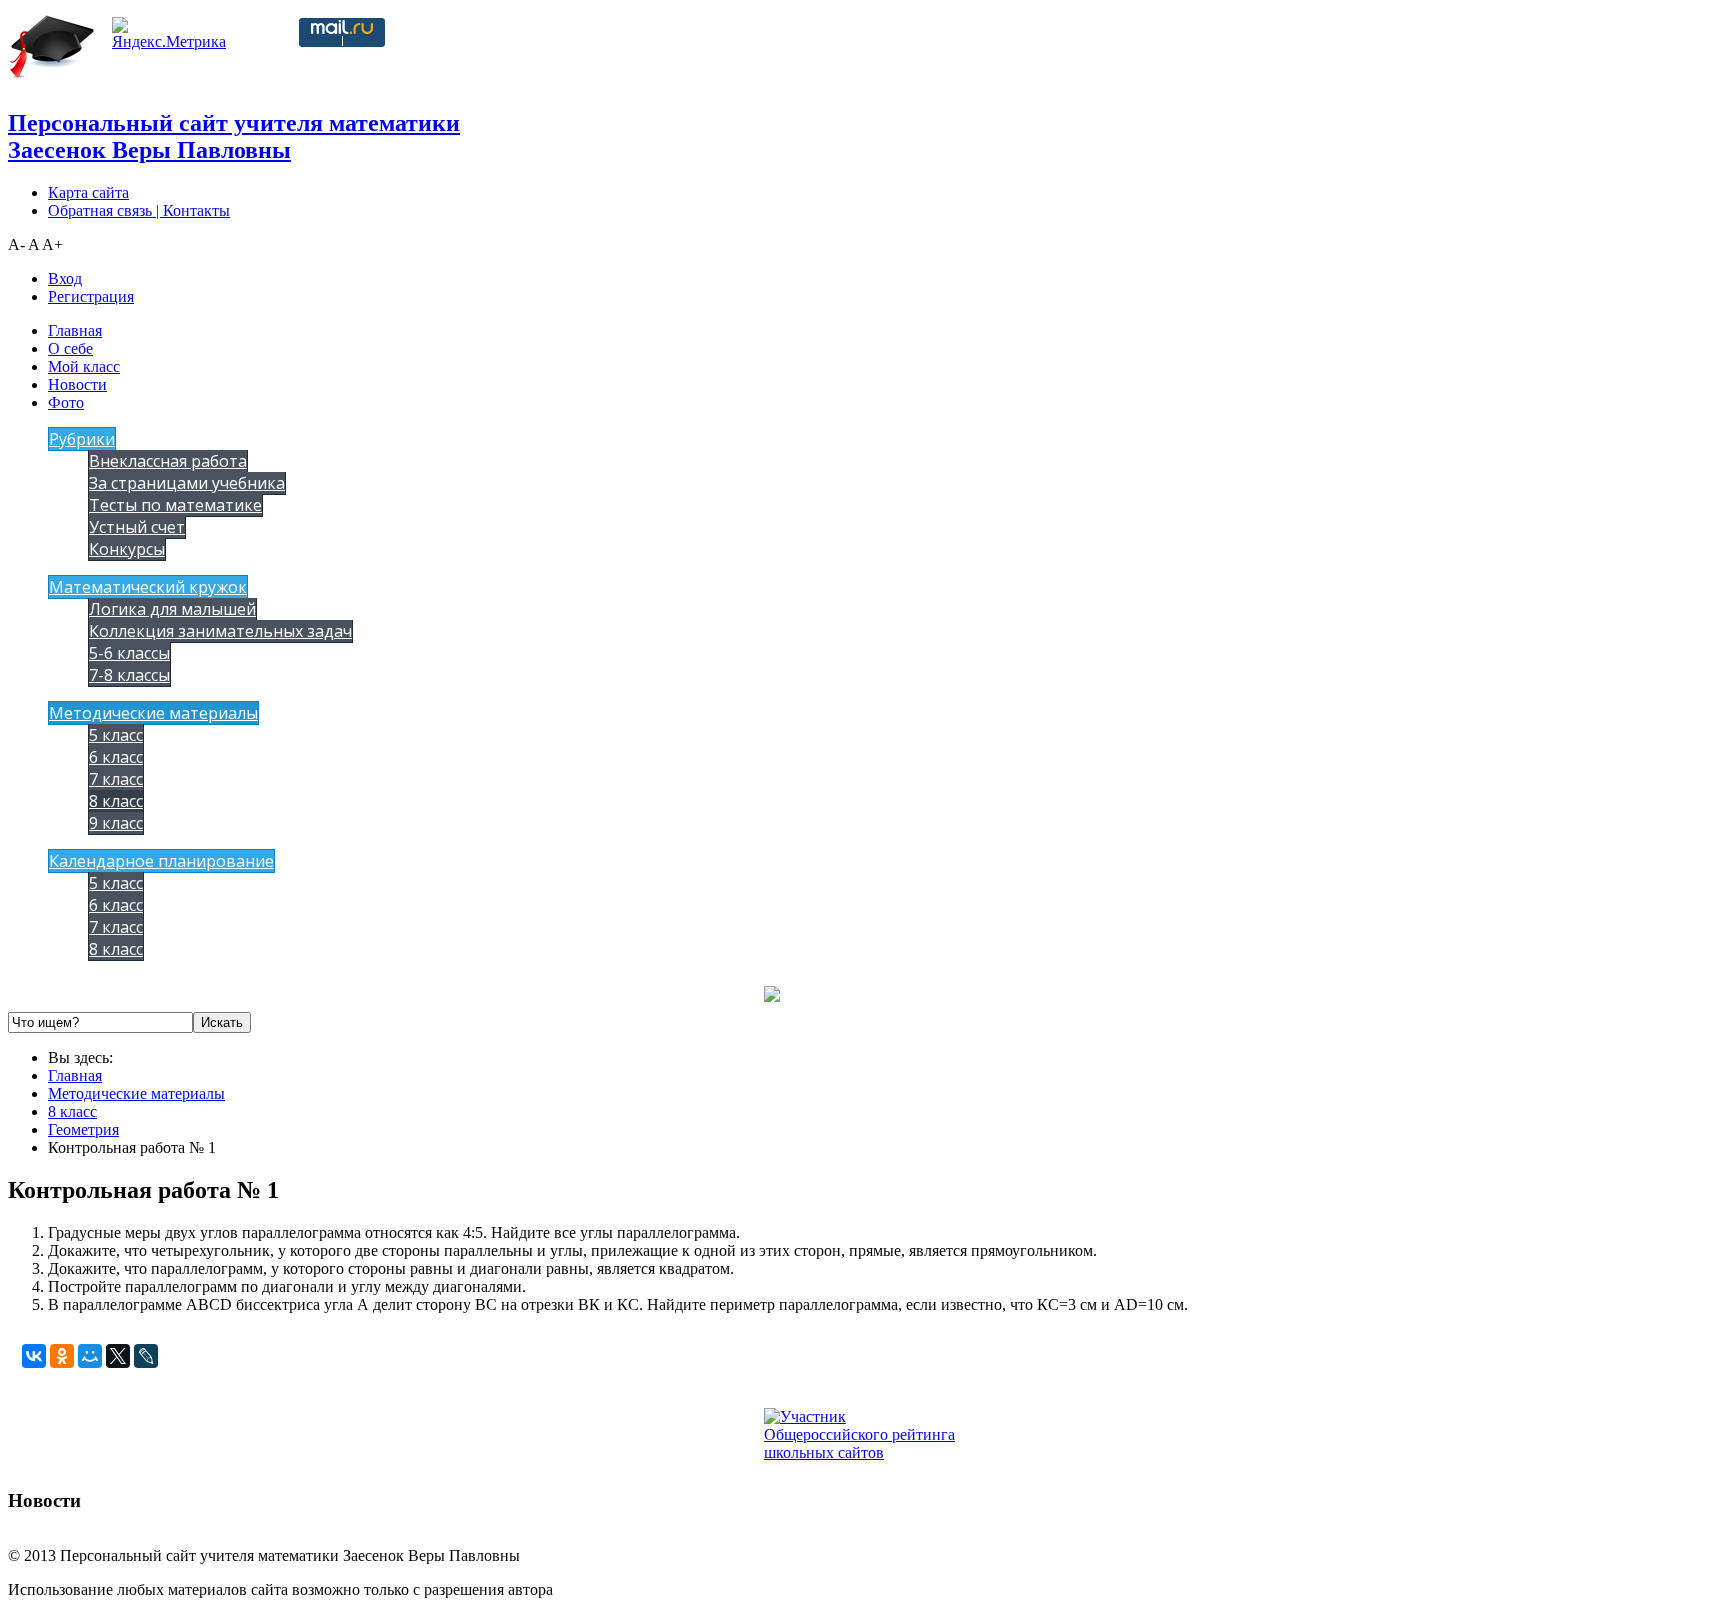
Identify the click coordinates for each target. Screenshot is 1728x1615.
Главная (75, 330)
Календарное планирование (161, 861)
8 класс (116, 801)
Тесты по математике (175, 505)
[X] (118, 1356)
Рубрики (82, 439)
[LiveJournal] (146, 1356)
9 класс (116, 823)
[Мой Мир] (90, 1356)
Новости (77, 384)
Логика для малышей (172, 609)
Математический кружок (148, 587)
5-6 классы (129, 653)
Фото (66, 402)
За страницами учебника (187, 483)
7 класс (116, 779)
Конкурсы (127, 549)
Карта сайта (88, 192)
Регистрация (91, 296)
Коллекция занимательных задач (220, 631)
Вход (65, 278)
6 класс (116, 757)
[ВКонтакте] (34, 1356)
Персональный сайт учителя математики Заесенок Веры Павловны (234, 136)
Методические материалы (153, 713)
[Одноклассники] (62, 1356)
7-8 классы (129, 675)
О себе (70, 348)
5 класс (116, 735)
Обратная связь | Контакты (139, 210)
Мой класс (84, 366)
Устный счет (137, 527)
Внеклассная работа (168, 461)
